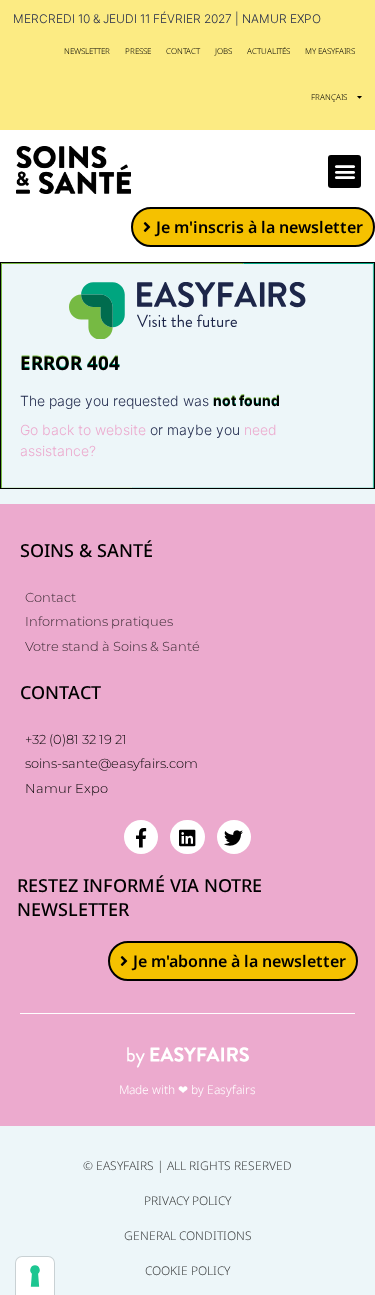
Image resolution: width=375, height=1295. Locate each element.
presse (138, 50)
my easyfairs (330, 50)
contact (183, 50)
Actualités (268, 50)
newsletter (87, 50)
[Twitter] (234, 837)
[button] (344, 171)
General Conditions (188, 1235)
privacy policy (187, 1200)
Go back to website (83, 429)
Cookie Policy (187, 1270)
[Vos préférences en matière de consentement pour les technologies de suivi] (35, 1276)
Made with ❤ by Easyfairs (187, 1089)
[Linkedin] (187, 837)
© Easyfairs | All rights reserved (187, 1165)
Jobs (223, 50)
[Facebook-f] (141, 837)
